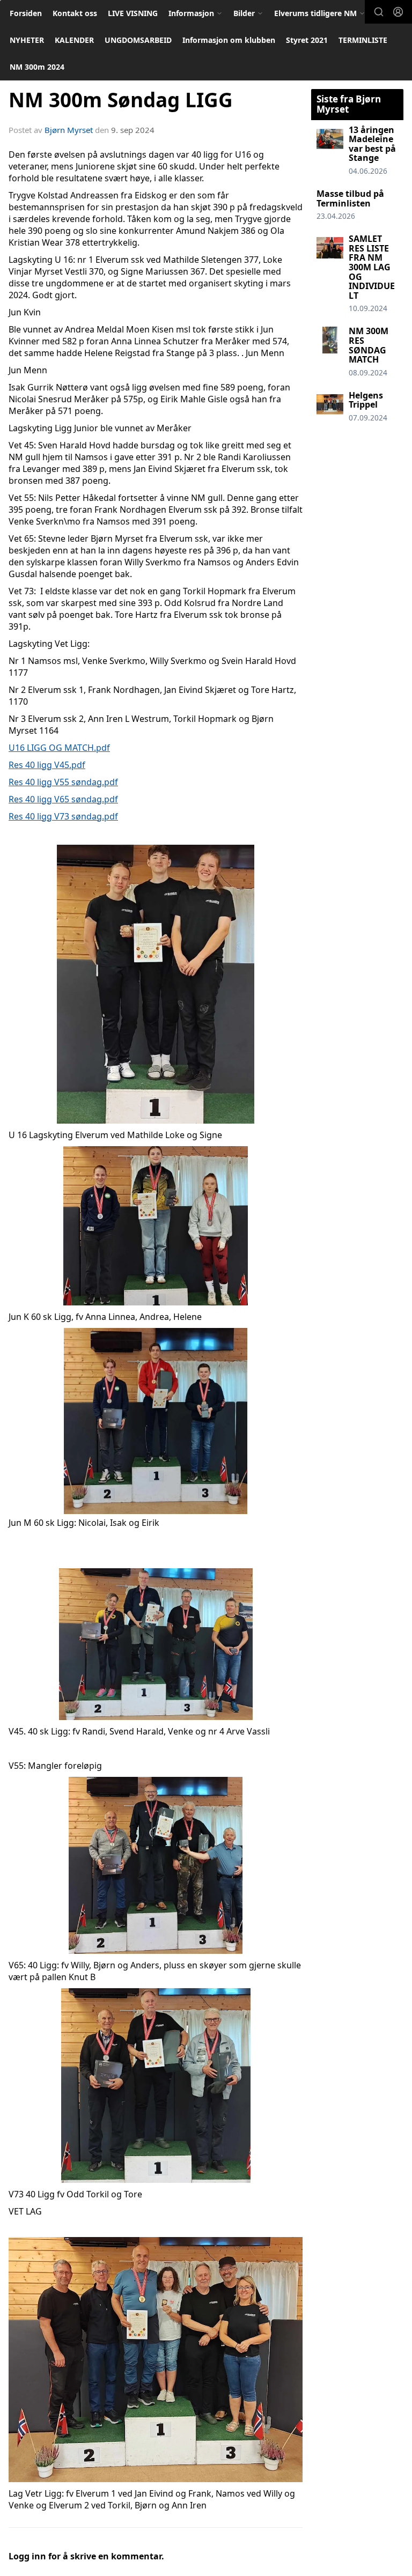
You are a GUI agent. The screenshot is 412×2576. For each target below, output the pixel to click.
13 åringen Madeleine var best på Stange (372, 144)
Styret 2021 (307, 40)
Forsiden (26, 13)
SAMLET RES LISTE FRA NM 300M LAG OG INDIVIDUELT (372, 267)
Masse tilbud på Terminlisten (350, 198)
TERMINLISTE (363, 40)
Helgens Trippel (366, 400)
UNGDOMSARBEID (138, 40)
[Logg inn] (398, 12)
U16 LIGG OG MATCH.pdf (59, 748)
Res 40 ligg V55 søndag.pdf (63, 782)
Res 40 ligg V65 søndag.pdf (63, 799)
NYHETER (27, 40)
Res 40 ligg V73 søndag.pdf (63, 816)
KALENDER (74, 40)
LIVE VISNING (133, 13)
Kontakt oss (75, 13)
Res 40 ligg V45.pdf (47, 765)
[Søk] (379, 12)
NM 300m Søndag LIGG (121, 100)
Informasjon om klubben (229, 40)
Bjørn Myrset (69, 130)
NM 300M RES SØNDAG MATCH (369, 345)
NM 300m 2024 (37, 67)
